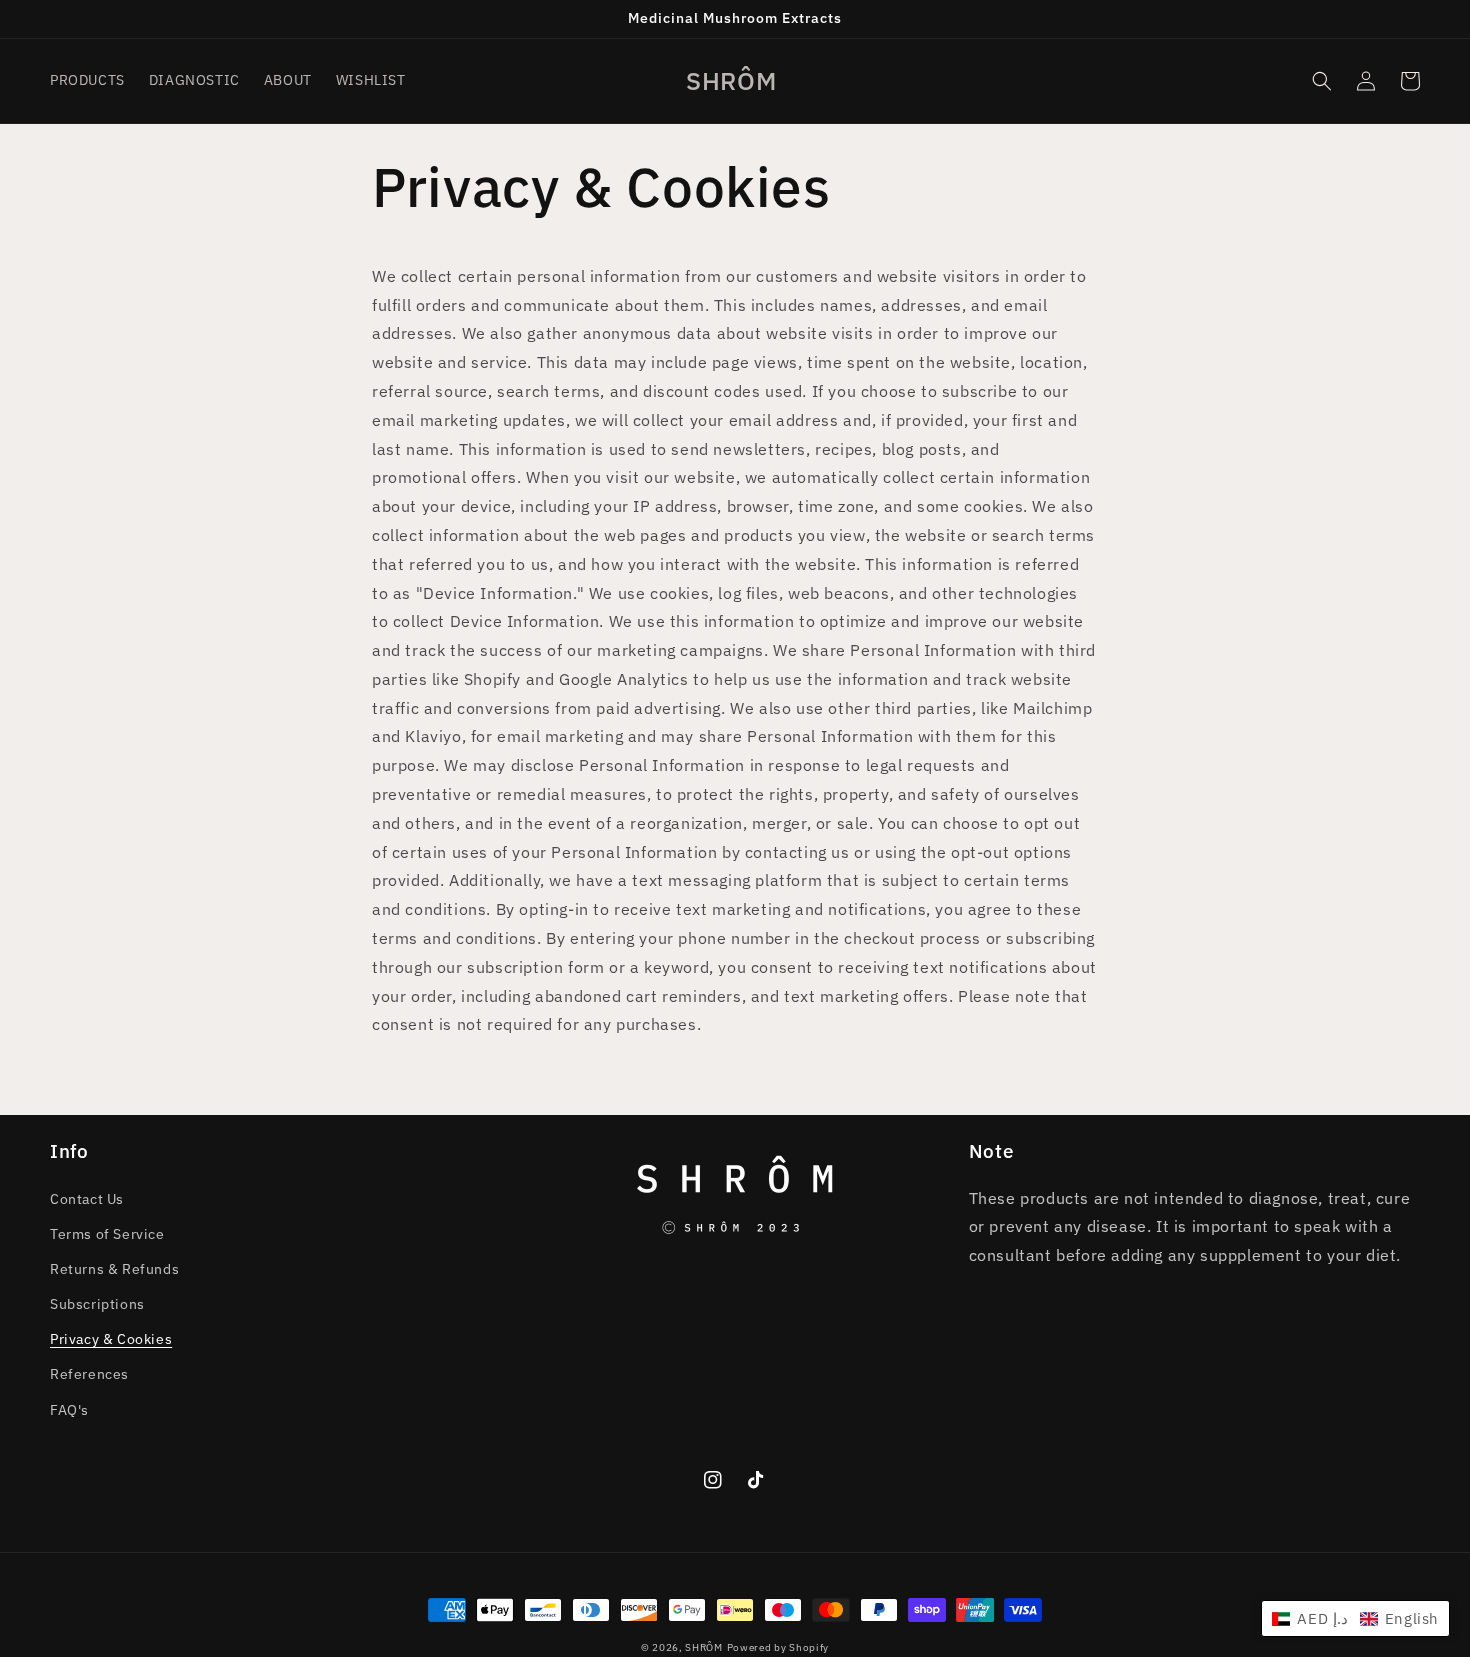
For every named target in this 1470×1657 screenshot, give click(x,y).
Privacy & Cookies (111, 1339)
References (89, 1374)
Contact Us (87, 1199)
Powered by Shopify (778, 1647)
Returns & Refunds (114, 1269)
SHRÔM (704, 1647)
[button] (1322, 81)
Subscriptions (97, 1304)
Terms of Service (107, 1234)
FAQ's (69, 1410)
